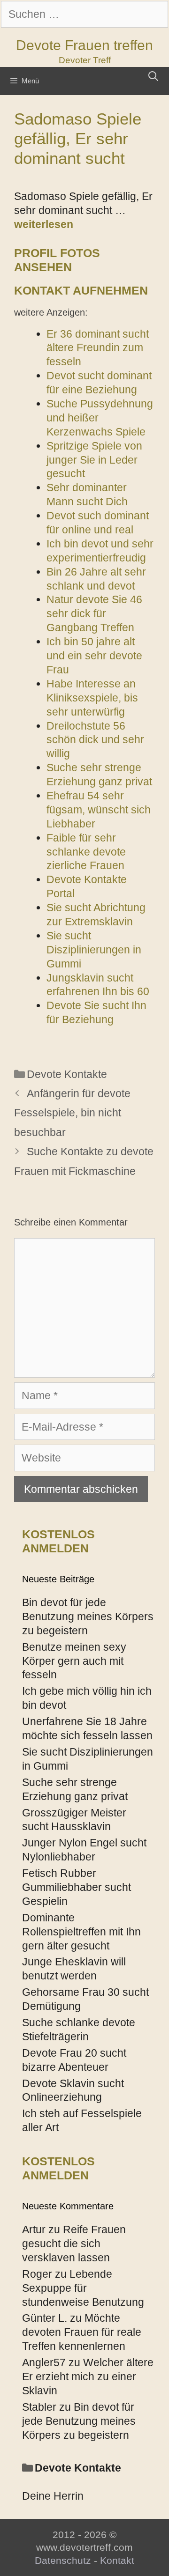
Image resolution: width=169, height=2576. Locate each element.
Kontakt (117, 2560)
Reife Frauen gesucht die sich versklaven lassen (74, 2244)
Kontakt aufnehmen (81, 290)
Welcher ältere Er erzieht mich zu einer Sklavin (88, 2377)
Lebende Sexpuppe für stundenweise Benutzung (83, 2288)
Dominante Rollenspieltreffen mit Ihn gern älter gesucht (81, 1932)
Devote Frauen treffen (84, 45)
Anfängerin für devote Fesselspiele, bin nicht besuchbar (72, 1113)
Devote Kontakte (67, 1074)
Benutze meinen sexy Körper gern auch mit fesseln (74, 1661)
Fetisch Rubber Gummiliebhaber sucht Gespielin (77, 1887)
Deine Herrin (53, 2496)
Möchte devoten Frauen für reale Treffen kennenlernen (82, 2332)
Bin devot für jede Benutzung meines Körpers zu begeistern (88, 1616)
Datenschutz (63, 2560)
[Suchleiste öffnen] (153, 76)
